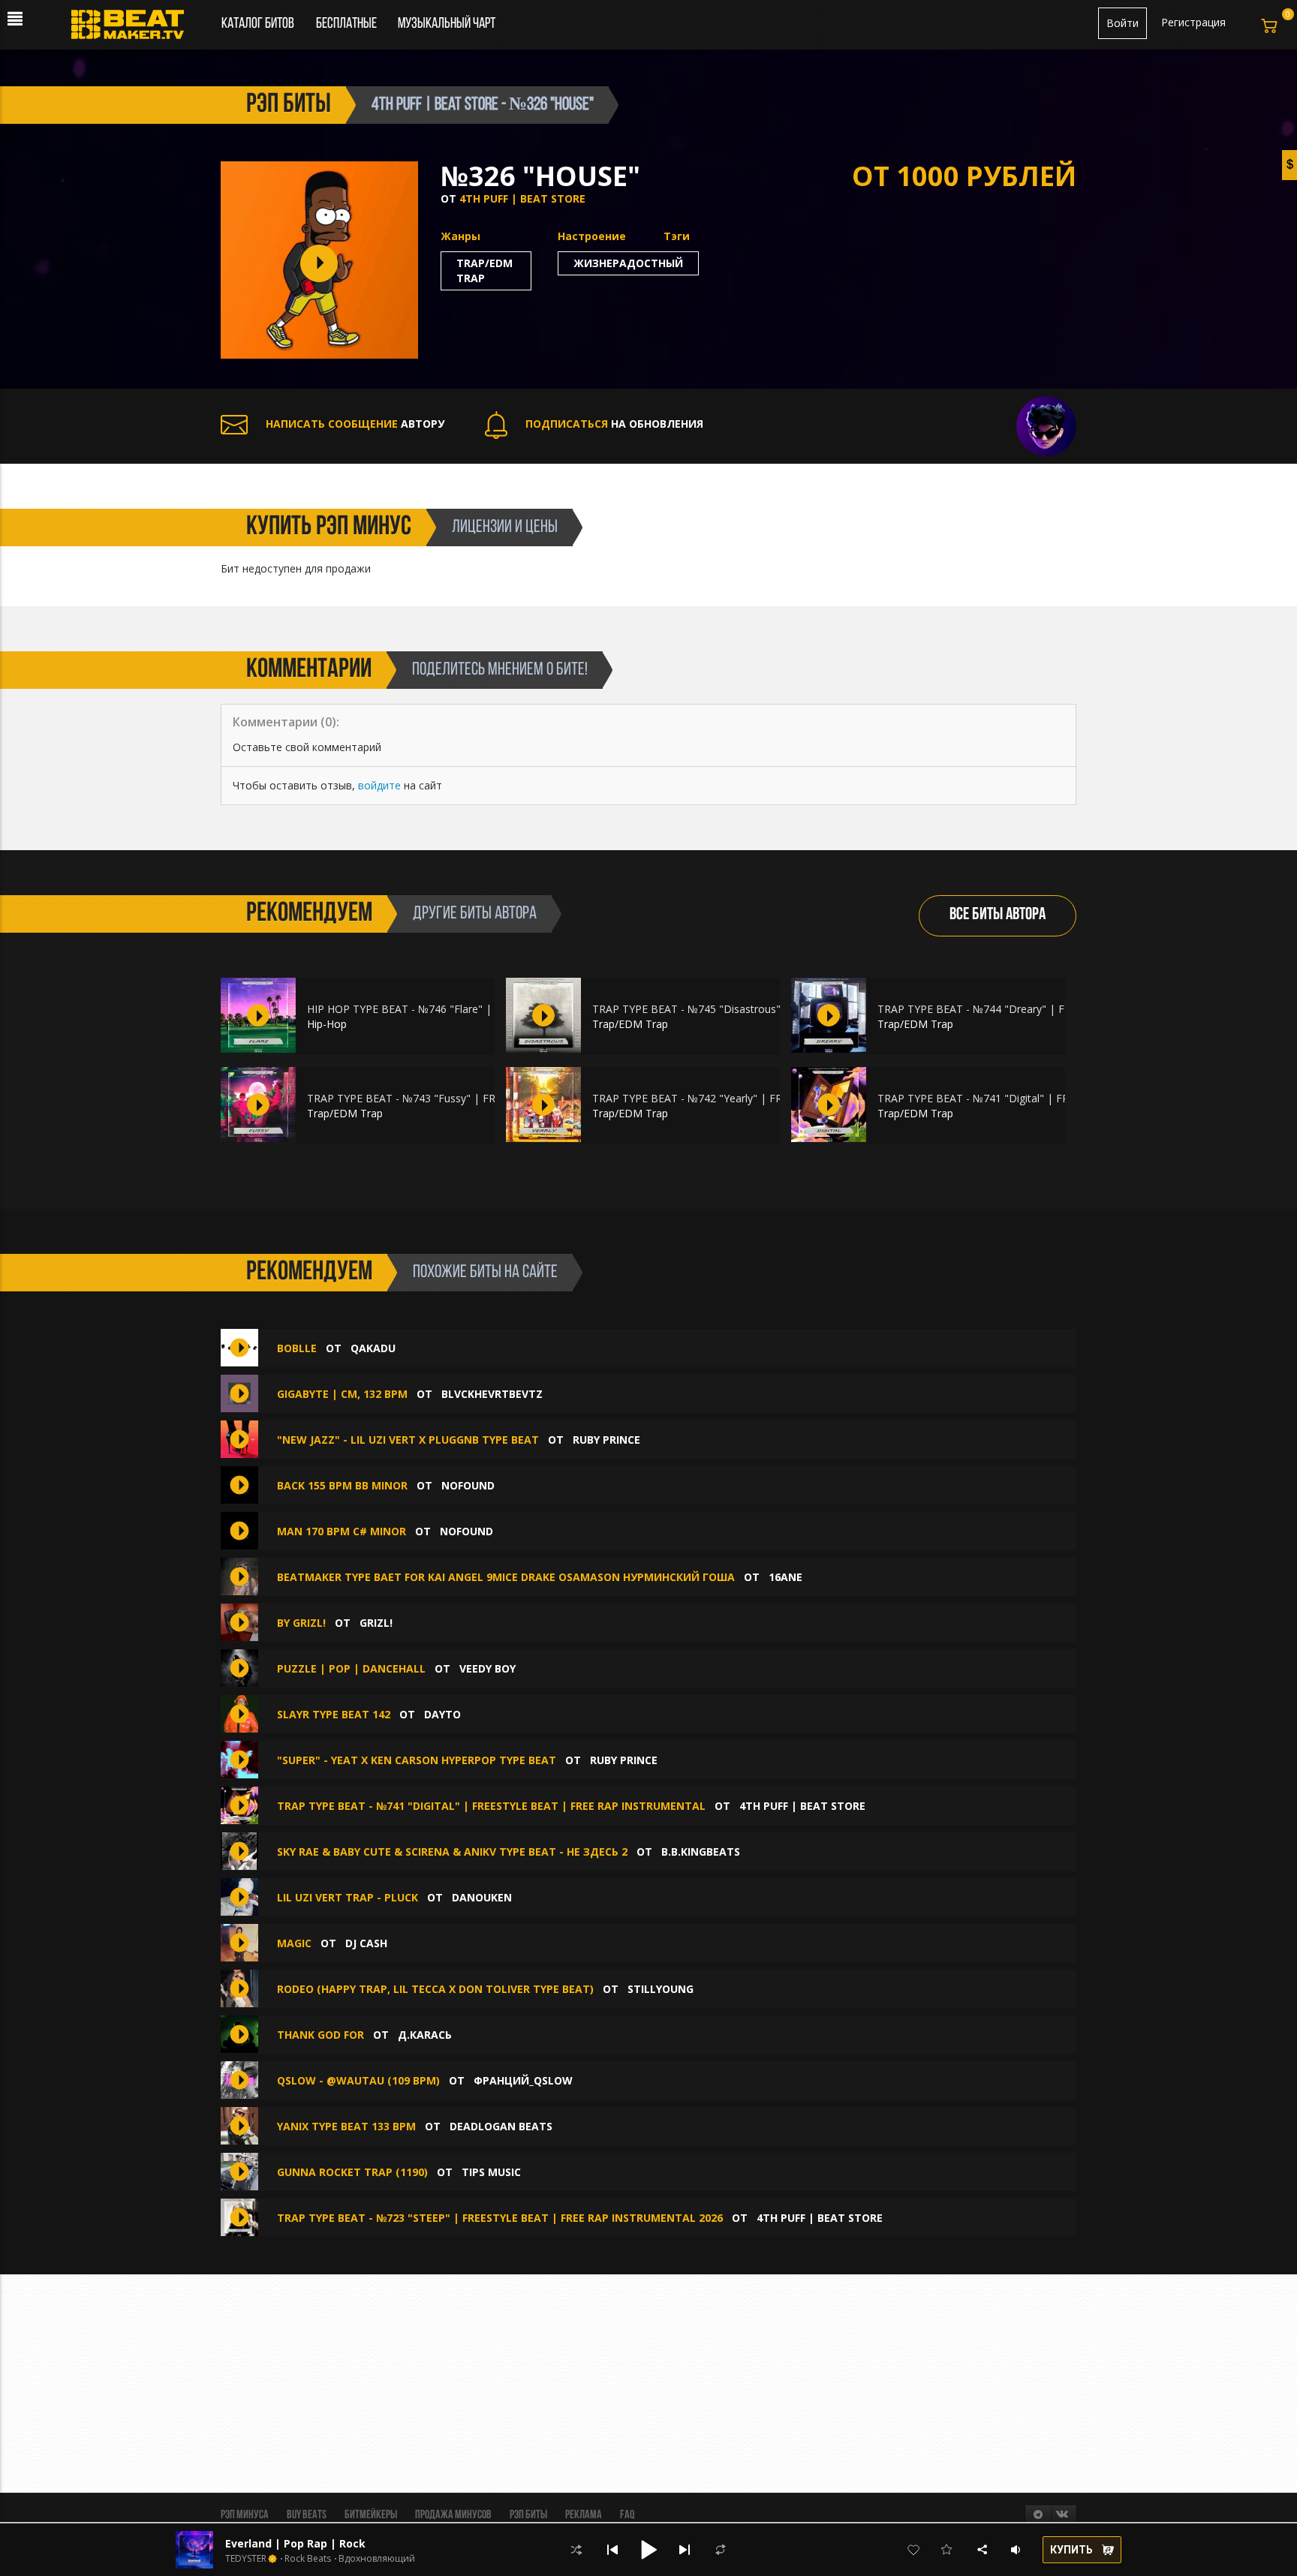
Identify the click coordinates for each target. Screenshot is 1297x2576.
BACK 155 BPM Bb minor (342, 1485)
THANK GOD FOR (320, 2035)
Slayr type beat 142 (334, 1714)
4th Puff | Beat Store (522, 198)
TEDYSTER (246, 2559)
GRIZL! (376, 1623)
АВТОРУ (355, 424)
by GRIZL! (303, 1623)
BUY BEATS (307, 2515)
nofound (468, 1485)
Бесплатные (348, 24)
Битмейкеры (371, 2515)
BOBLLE (297, 1348)
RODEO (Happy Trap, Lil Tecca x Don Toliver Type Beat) (435, 1989)
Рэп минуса (245, 2515)
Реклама (584, 2515)
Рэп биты (528, 2515)
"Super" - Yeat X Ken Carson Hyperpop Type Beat (417, 1760)
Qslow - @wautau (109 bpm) (358, 2080)
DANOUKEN (482, 1897)
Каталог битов (258, 24)
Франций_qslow (523, 2080)
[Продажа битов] (133, 29)
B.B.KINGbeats (701, 1852)
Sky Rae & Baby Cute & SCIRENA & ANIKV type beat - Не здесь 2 (452, 1852)
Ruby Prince (606, 1440)
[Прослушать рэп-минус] (258, 1015)
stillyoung (661, 1989)
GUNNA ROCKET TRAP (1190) (352, 2172)
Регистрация (1193, 22)
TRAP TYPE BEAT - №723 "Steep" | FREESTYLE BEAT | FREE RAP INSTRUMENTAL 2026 (500, 2218)
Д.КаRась (425, 2035)
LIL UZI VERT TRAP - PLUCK (348, 1897)
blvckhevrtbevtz (492, 1394)
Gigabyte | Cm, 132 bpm (342, 1394)
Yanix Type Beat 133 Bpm (346, 2126)
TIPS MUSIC (491, 2172)
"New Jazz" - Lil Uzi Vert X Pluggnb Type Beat (409, 1440)
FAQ (627, 2515)
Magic (294, 1943)
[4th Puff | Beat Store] (1046, 424)
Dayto (442, 1714)
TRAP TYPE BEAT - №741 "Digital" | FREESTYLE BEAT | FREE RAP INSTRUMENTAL (491, 1806)
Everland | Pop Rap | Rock (295, 2543)
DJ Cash (366, 1943)
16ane (785, 1577)
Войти (1122, 23)
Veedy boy (488, 1668)
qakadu (373, 1348)
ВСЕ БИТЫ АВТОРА (998, 915)
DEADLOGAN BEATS (501, 2126)
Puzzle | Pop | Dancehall (351, 1668)
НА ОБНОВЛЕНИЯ (614, 424)
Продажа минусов (453, 2515)
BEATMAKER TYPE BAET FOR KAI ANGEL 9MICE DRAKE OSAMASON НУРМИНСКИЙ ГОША (506, 1577)
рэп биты (289, 105)
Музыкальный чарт (447, 24)
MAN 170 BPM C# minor (342, 1531)
